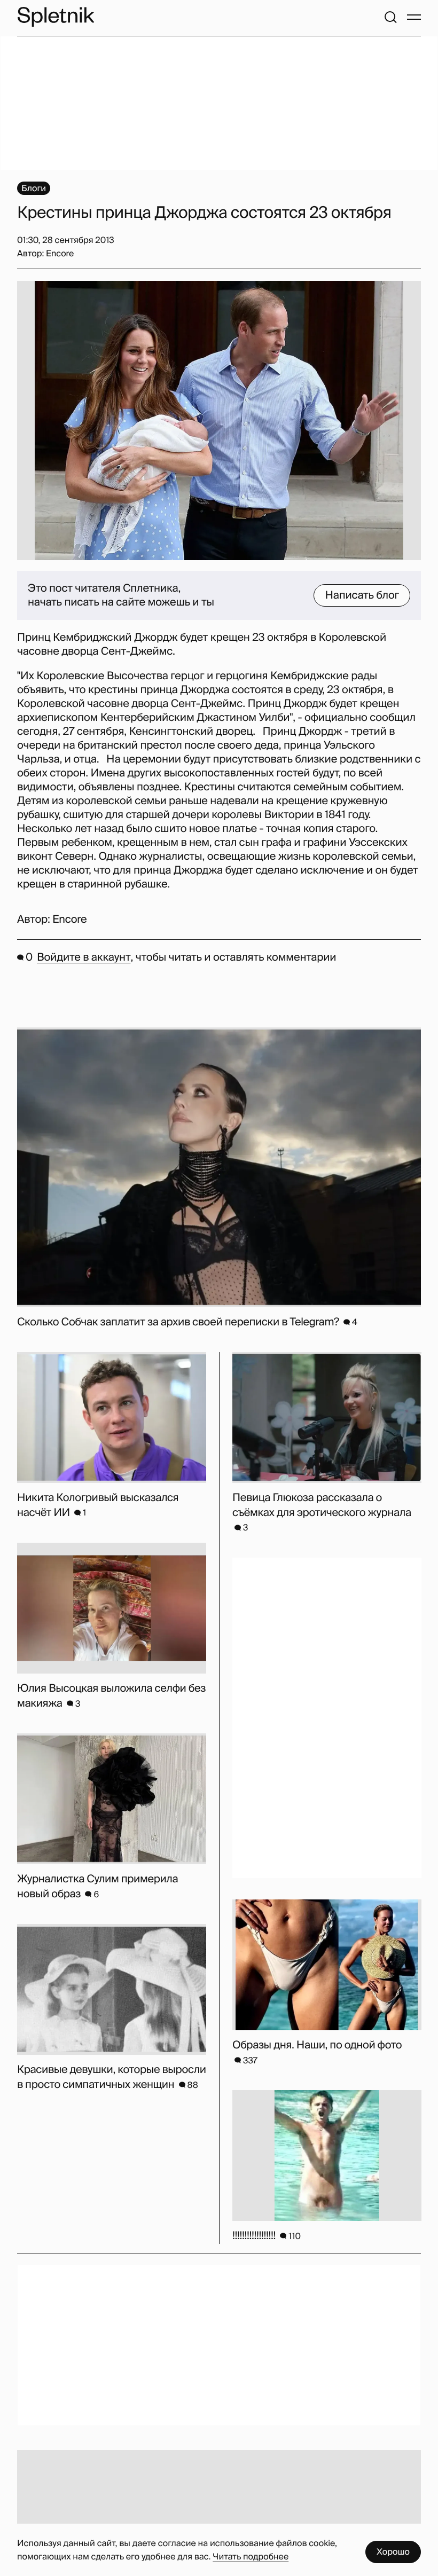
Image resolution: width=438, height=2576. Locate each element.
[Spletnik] (56, 17)
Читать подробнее (251, 2557)
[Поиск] (390, 17)
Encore (69, 920)
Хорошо (393, 2552)
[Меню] (414, 17)
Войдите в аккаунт (84, 957)
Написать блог (362, 595)
